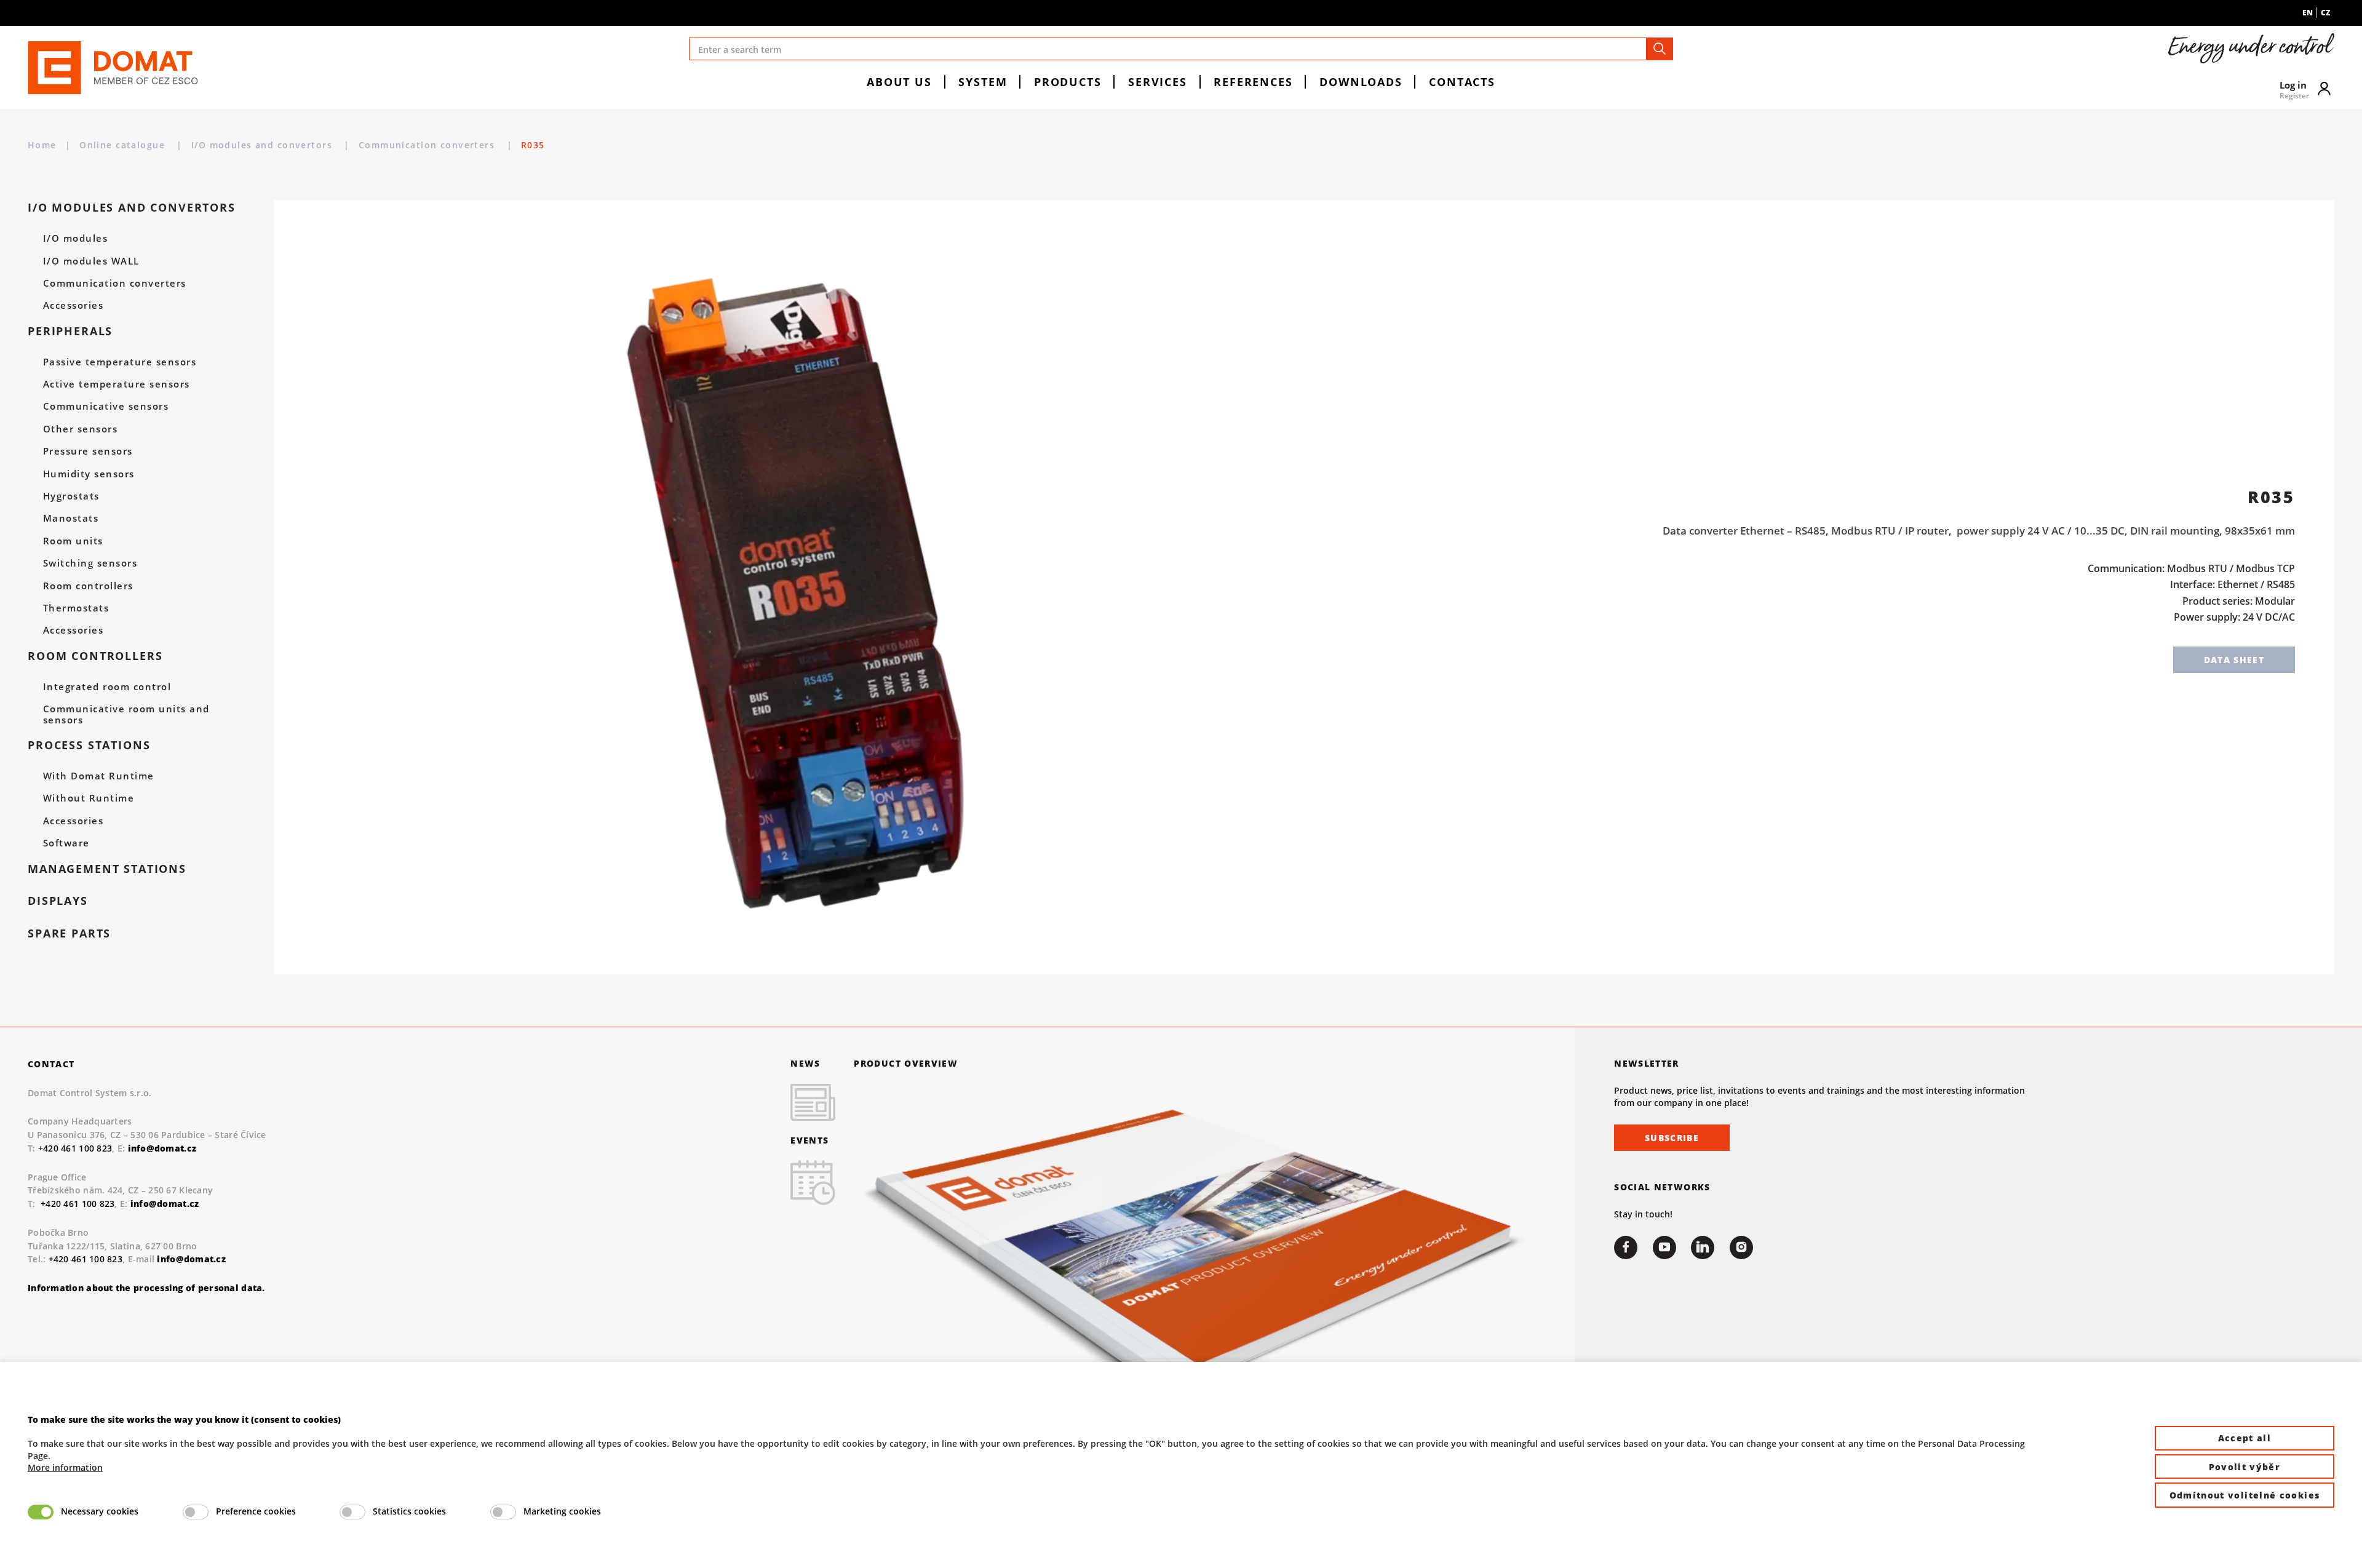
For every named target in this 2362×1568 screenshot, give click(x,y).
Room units (73, 541)
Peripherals (70, 331)
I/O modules (75, 239)
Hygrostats (71, 496)
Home (42, 145)
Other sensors (80, 429)
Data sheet (2234, 660)
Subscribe (1672, 1138)
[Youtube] (1664, 1248)
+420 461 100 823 (75, 1148)
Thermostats (76, 608)
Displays (58, 901)
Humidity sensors (89, 474)
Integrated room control (107, 687)
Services (1158, 82)
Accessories (73, 306)
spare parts (69, 933)
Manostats (71, 519)
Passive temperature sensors (120, 362)
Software (66, 843)
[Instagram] (1741, 1248)
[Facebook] (1626, 1248)
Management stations (107, 869)
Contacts (1462, 82)
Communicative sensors (106, 407)
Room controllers (88, 586)
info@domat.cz (165, 1204)
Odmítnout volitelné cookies (2245, 1495)
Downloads (1361, 82)
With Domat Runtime (99, 776)
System (983, 82)
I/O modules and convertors (264, 145)
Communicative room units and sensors (126, 715)
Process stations (89, 745)
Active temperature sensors (117, 384)
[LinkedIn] (1703, 1248)
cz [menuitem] (2325, 13)
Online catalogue (124, 145)
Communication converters (428, 145)
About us (899, 82)
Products (1068, 82)
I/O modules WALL (91, 261)
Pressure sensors (88, 452)
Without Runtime (89, 798)
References (1253, 82)
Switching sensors (90, 563)
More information (65, 1467)
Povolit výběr (2245, 1467)
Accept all (2245, 1438)
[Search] (1660, 49)
